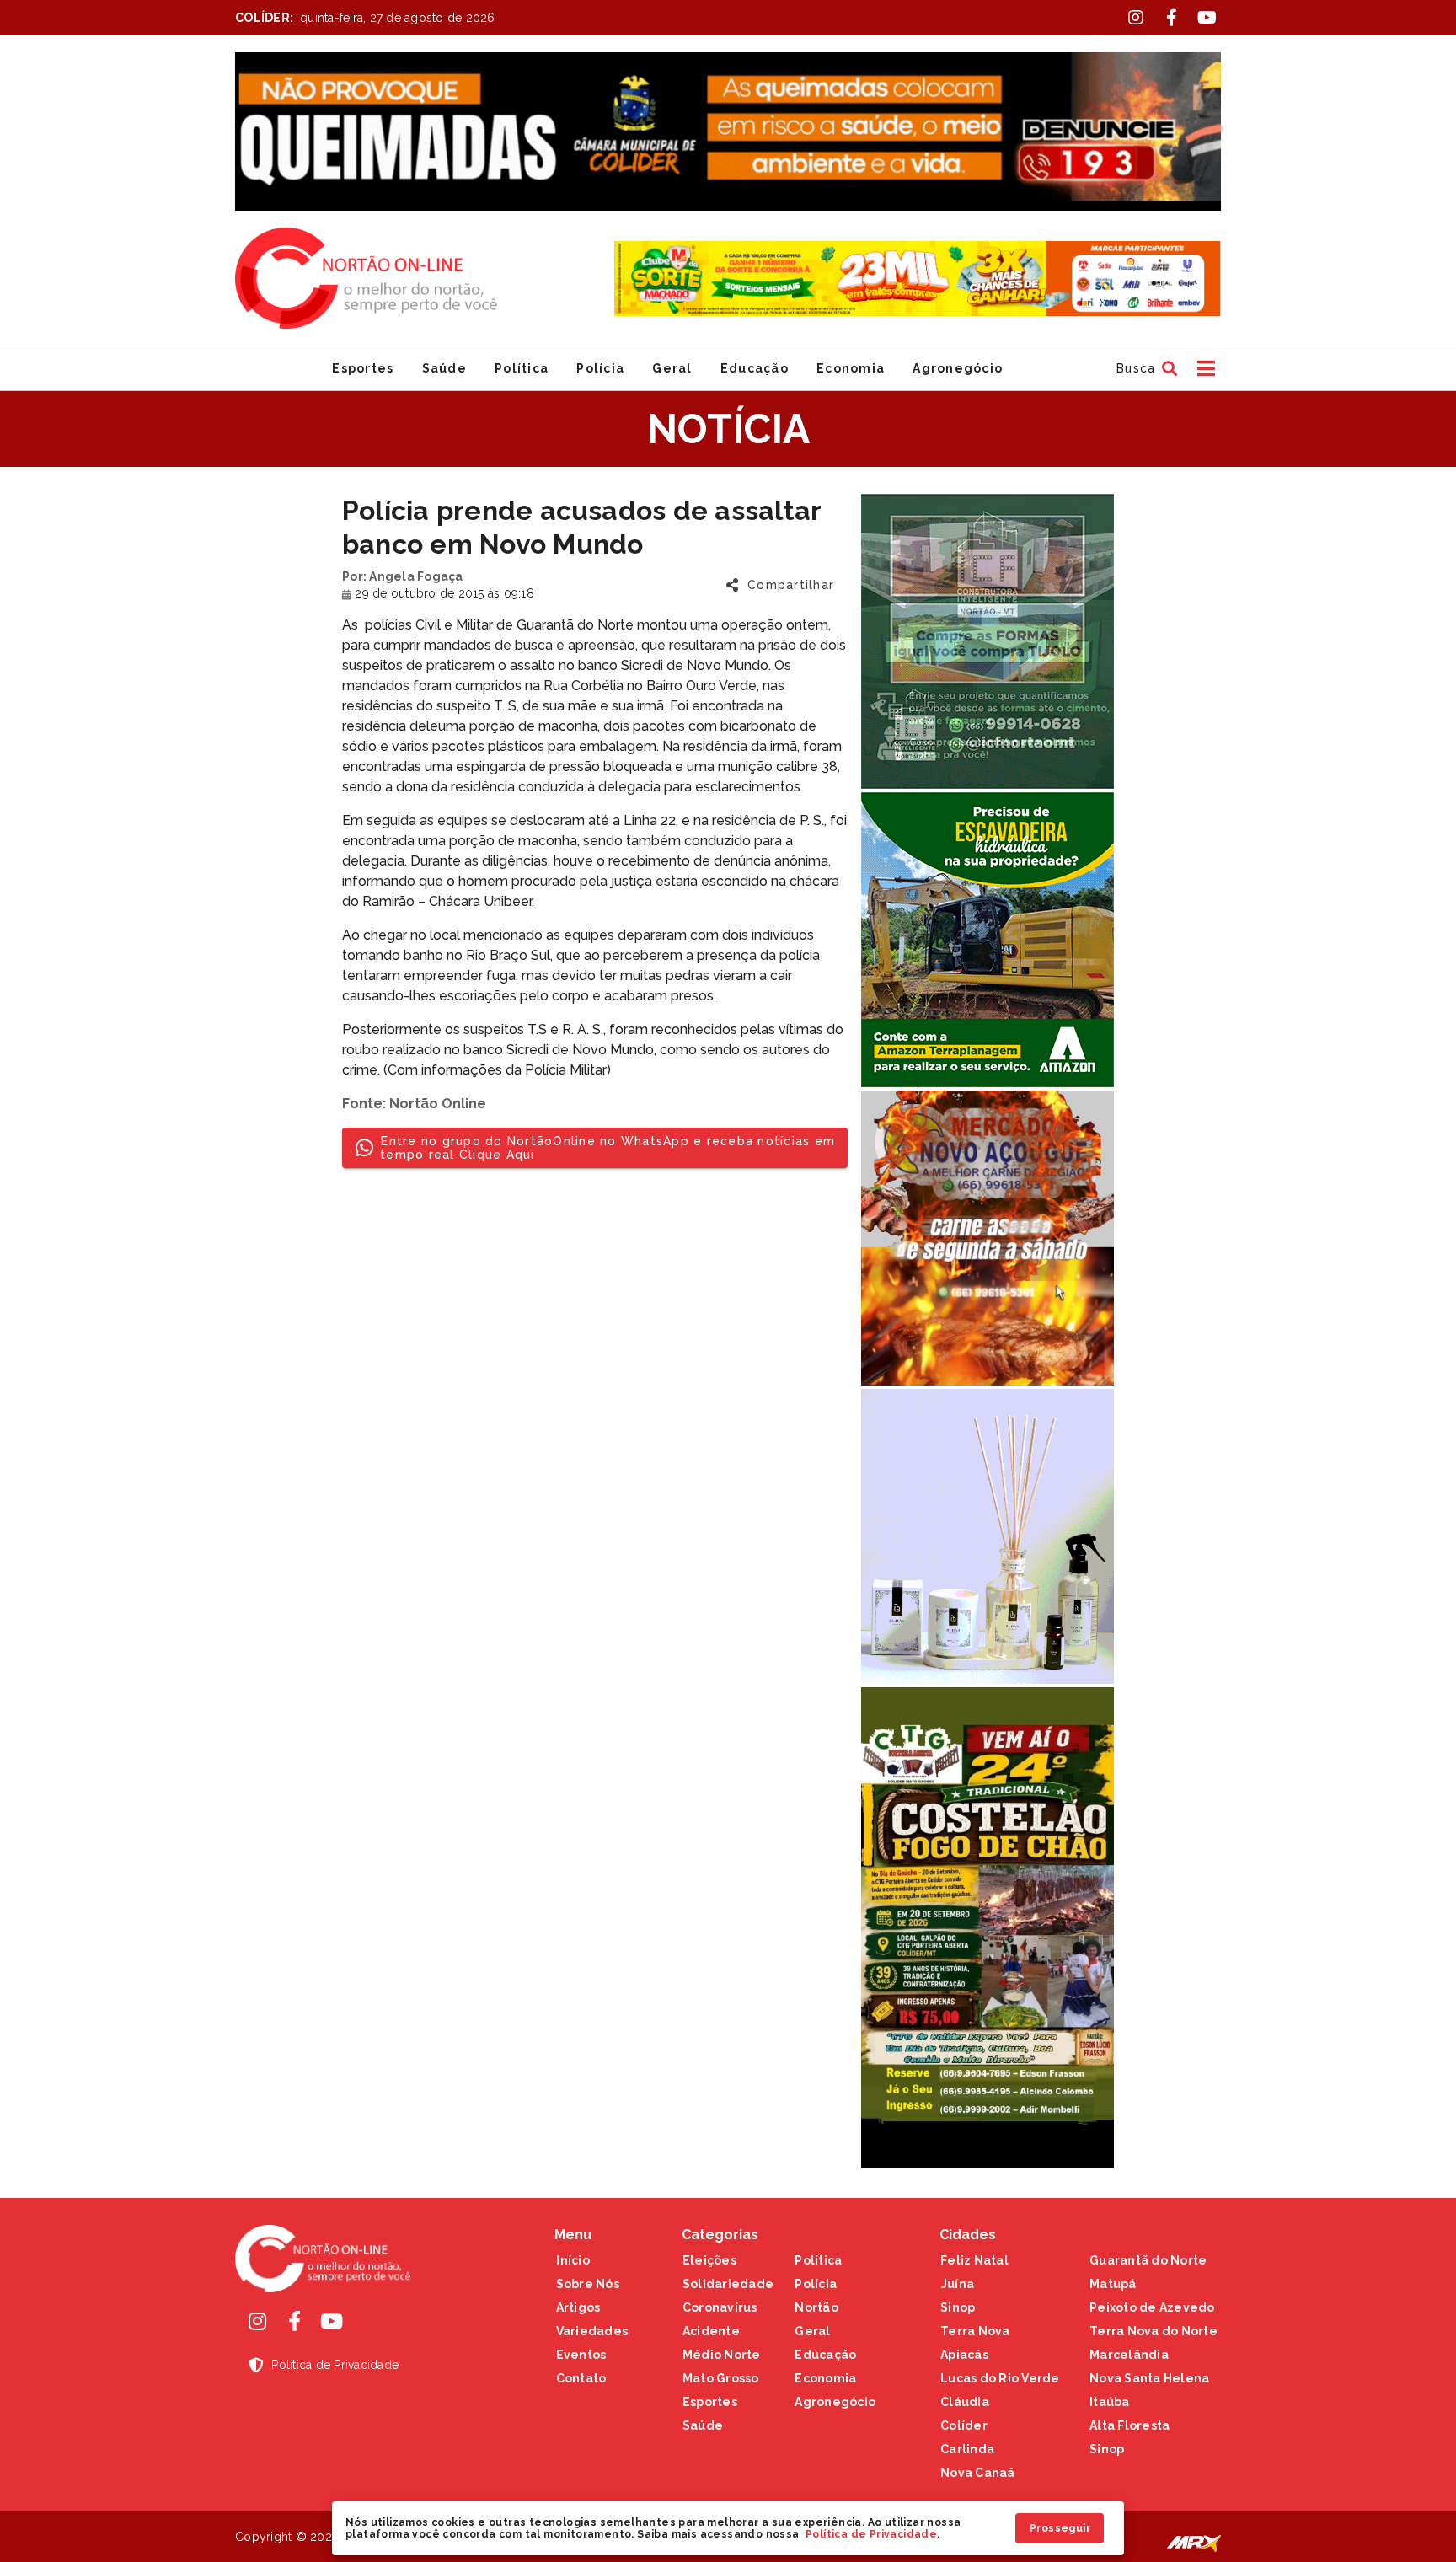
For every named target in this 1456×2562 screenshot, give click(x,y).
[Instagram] (257, 2321)
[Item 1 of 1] (728, 131)
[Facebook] (294, 2321)
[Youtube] (331, 2321)
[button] (1145, 368)
